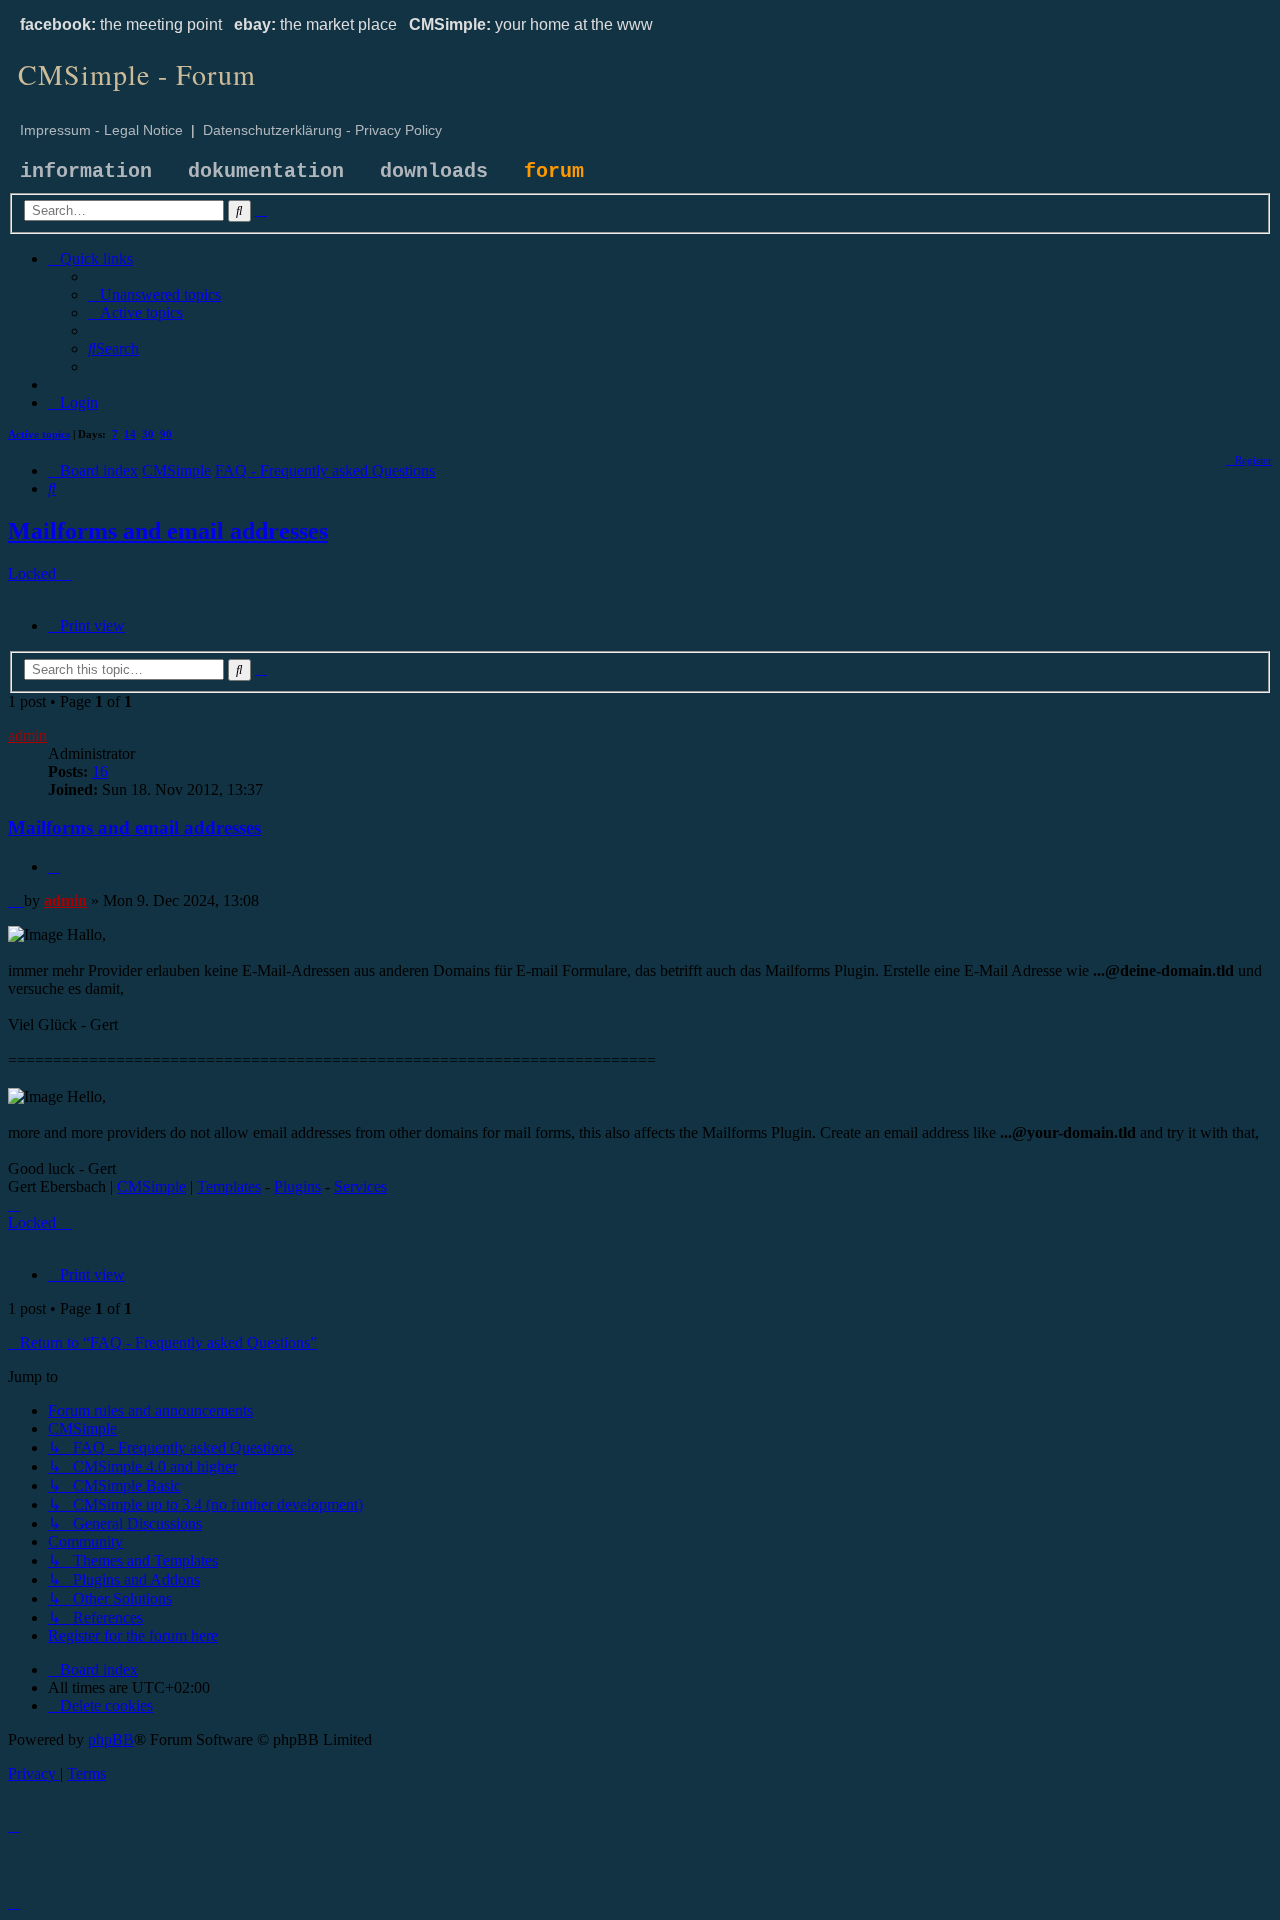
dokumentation (266, 171)
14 (130, 434)
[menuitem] (154, 294)
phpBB (111, 1739)
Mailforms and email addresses (168, 531)
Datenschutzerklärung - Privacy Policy (322, 130)
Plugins (297, 1186)
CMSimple (151, 1186)
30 (148, 434)
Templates (229, 1186)
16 (100, 771)
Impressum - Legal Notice (101, 130)
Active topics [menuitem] (39, 434)
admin (27, 735)
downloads (434, 171)
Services (360, 1186)
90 (166, 434)
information (86, 171)
